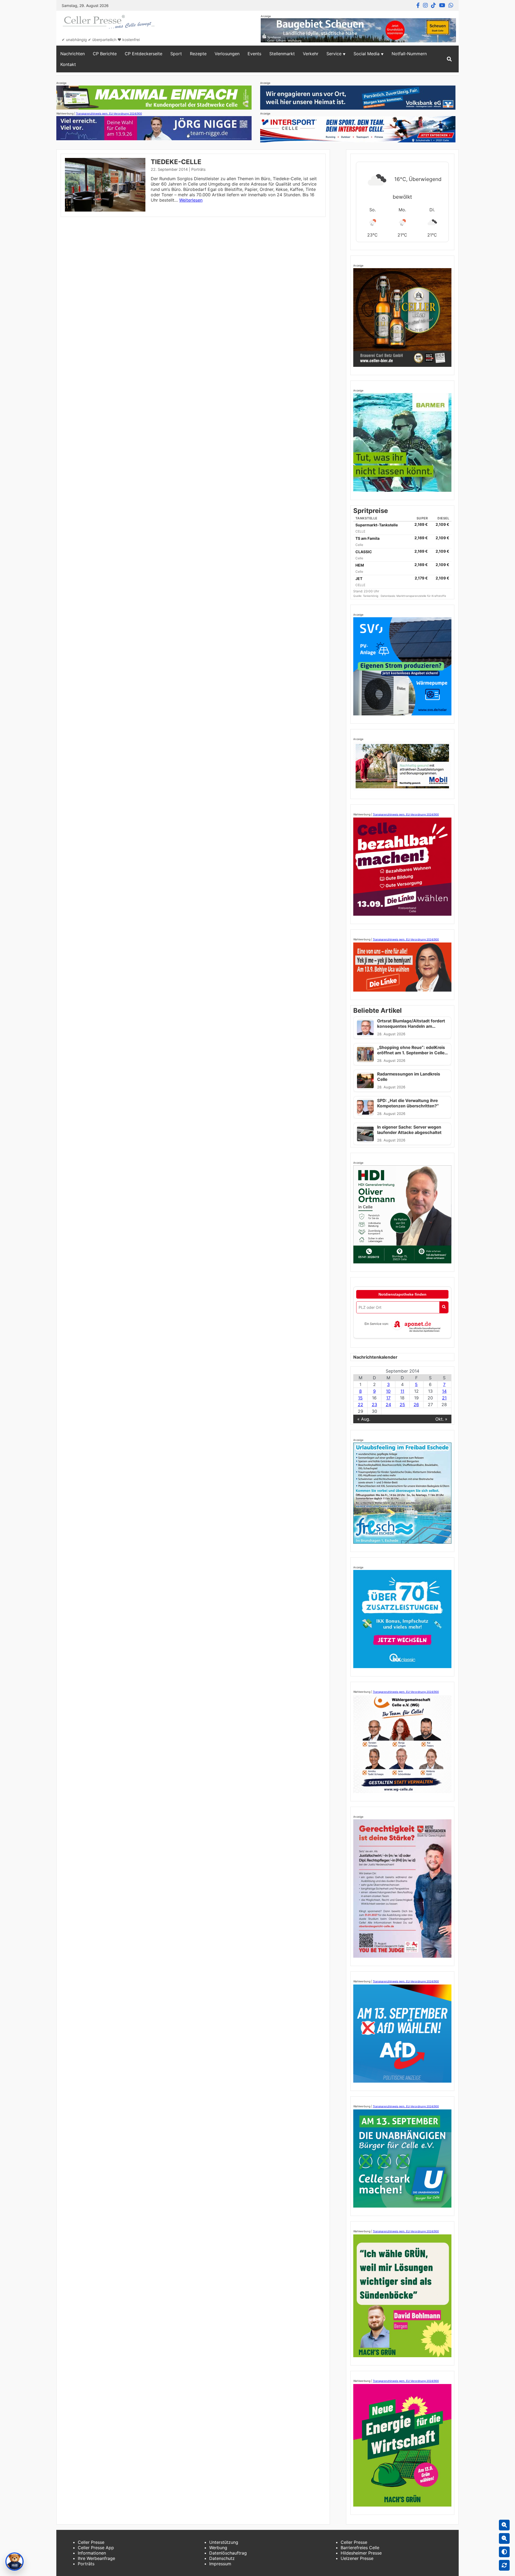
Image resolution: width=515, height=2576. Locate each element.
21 (444, 1398)
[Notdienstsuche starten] (444, 1307)
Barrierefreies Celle (360, 2548)
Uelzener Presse (357, 2558)
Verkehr (311, 54)
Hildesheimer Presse (361, 2553)
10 (388, 1391)
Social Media (367, 54)
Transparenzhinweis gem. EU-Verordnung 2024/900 (109, 113)
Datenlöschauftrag (228, 2553)
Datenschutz (222, 2558)
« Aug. (364, 1419)
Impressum (220, 2564)
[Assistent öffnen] (14, 2562)
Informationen (92, 2553)
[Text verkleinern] (504, 2538)
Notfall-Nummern (409, 54)
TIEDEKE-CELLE (176, 162)
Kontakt (68, 64)
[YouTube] (442, 5)
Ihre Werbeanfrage (96, 2558)
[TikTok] (433, 5)
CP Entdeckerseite (144, 54)
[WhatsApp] (451, 5)
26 (416, 1405)
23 (374, 1405)
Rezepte (198, 54)
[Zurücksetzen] (504, 2565)
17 (388, 1398)
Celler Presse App (96, 2548)
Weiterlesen (191, 200)
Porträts (198, 169)
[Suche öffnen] (449, 59)
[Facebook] (418, 5)
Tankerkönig (371, 596)
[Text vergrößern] (504, 2525)
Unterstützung (224, 2542)
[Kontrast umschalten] (504, 2552)
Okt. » (441, 1419)
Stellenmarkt (282, 54)
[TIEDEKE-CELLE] (105, 210)
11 (402, 1391)
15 (360, 1398)
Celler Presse (91, 2542)
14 (444, 1391)
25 (402, 1405)
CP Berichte (105, 54)
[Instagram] (425, 5)
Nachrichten (73, 54)
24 (388, 1405)
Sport (176, 54)
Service (334, 54)
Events (254, 54)
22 (360, 1405)
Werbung (218, 2548)
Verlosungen (227, 54)
